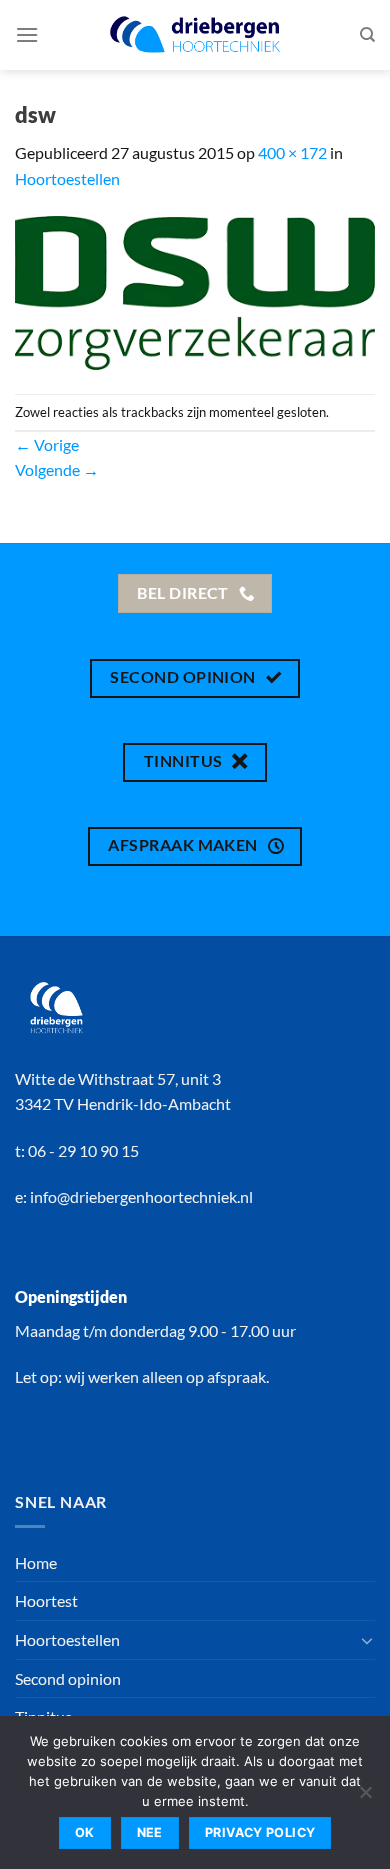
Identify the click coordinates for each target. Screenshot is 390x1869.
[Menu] (27, 34)
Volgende (57, 469)
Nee (150, 1832)
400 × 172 (292, 152)
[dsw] (195, 290)
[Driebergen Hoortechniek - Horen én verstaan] (195, 34)
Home (36, 1562)
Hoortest (46, 1600)
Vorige (47, 444)
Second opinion (68, 1678)
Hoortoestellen (67, 178)
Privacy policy (260, 1832)
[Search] (367, 35)
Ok (85, 1832)
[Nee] (365, 1798)
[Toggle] (367, 1640)
